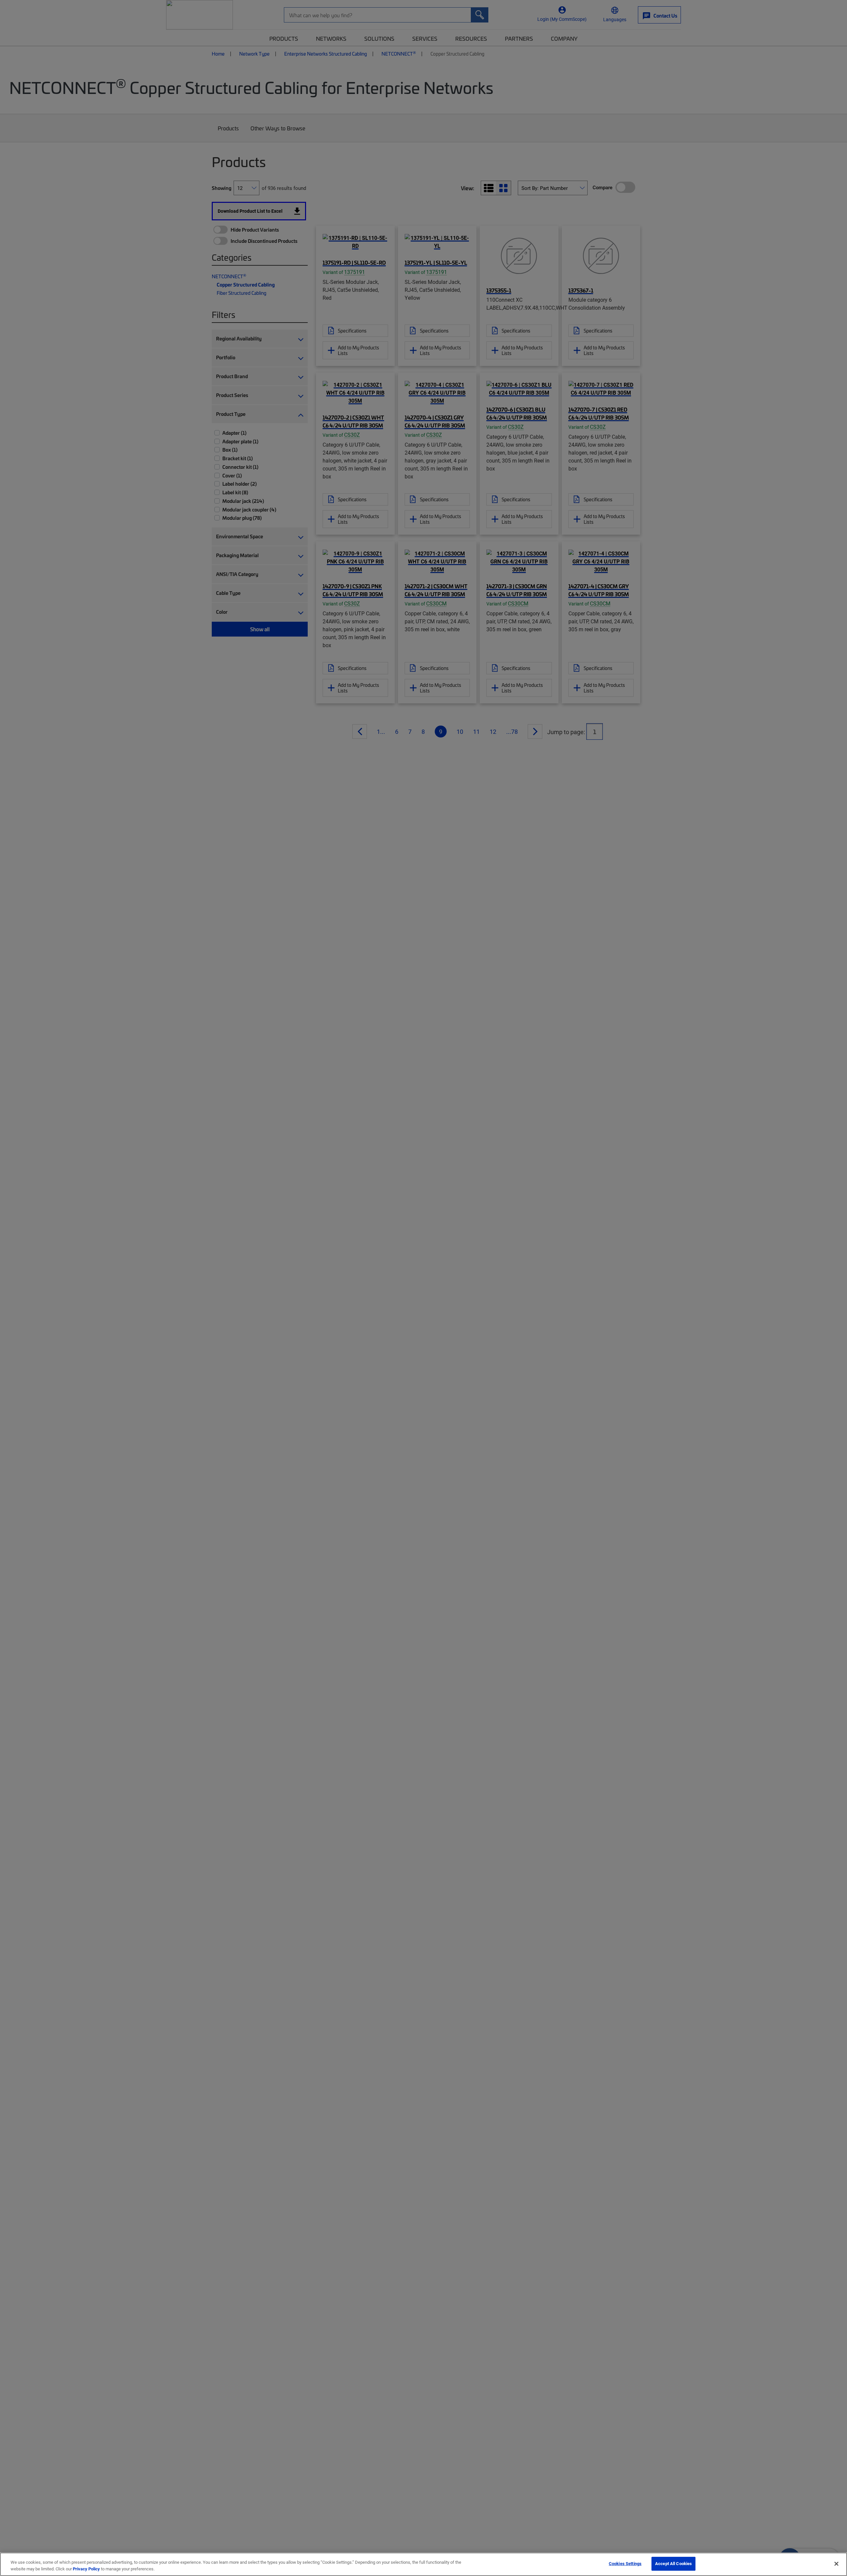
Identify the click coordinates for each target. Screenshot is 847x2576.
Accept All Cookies (673, 2563)
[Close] (836, 2564)
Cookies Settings (625, 2563)
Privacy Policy (86, 2569)
